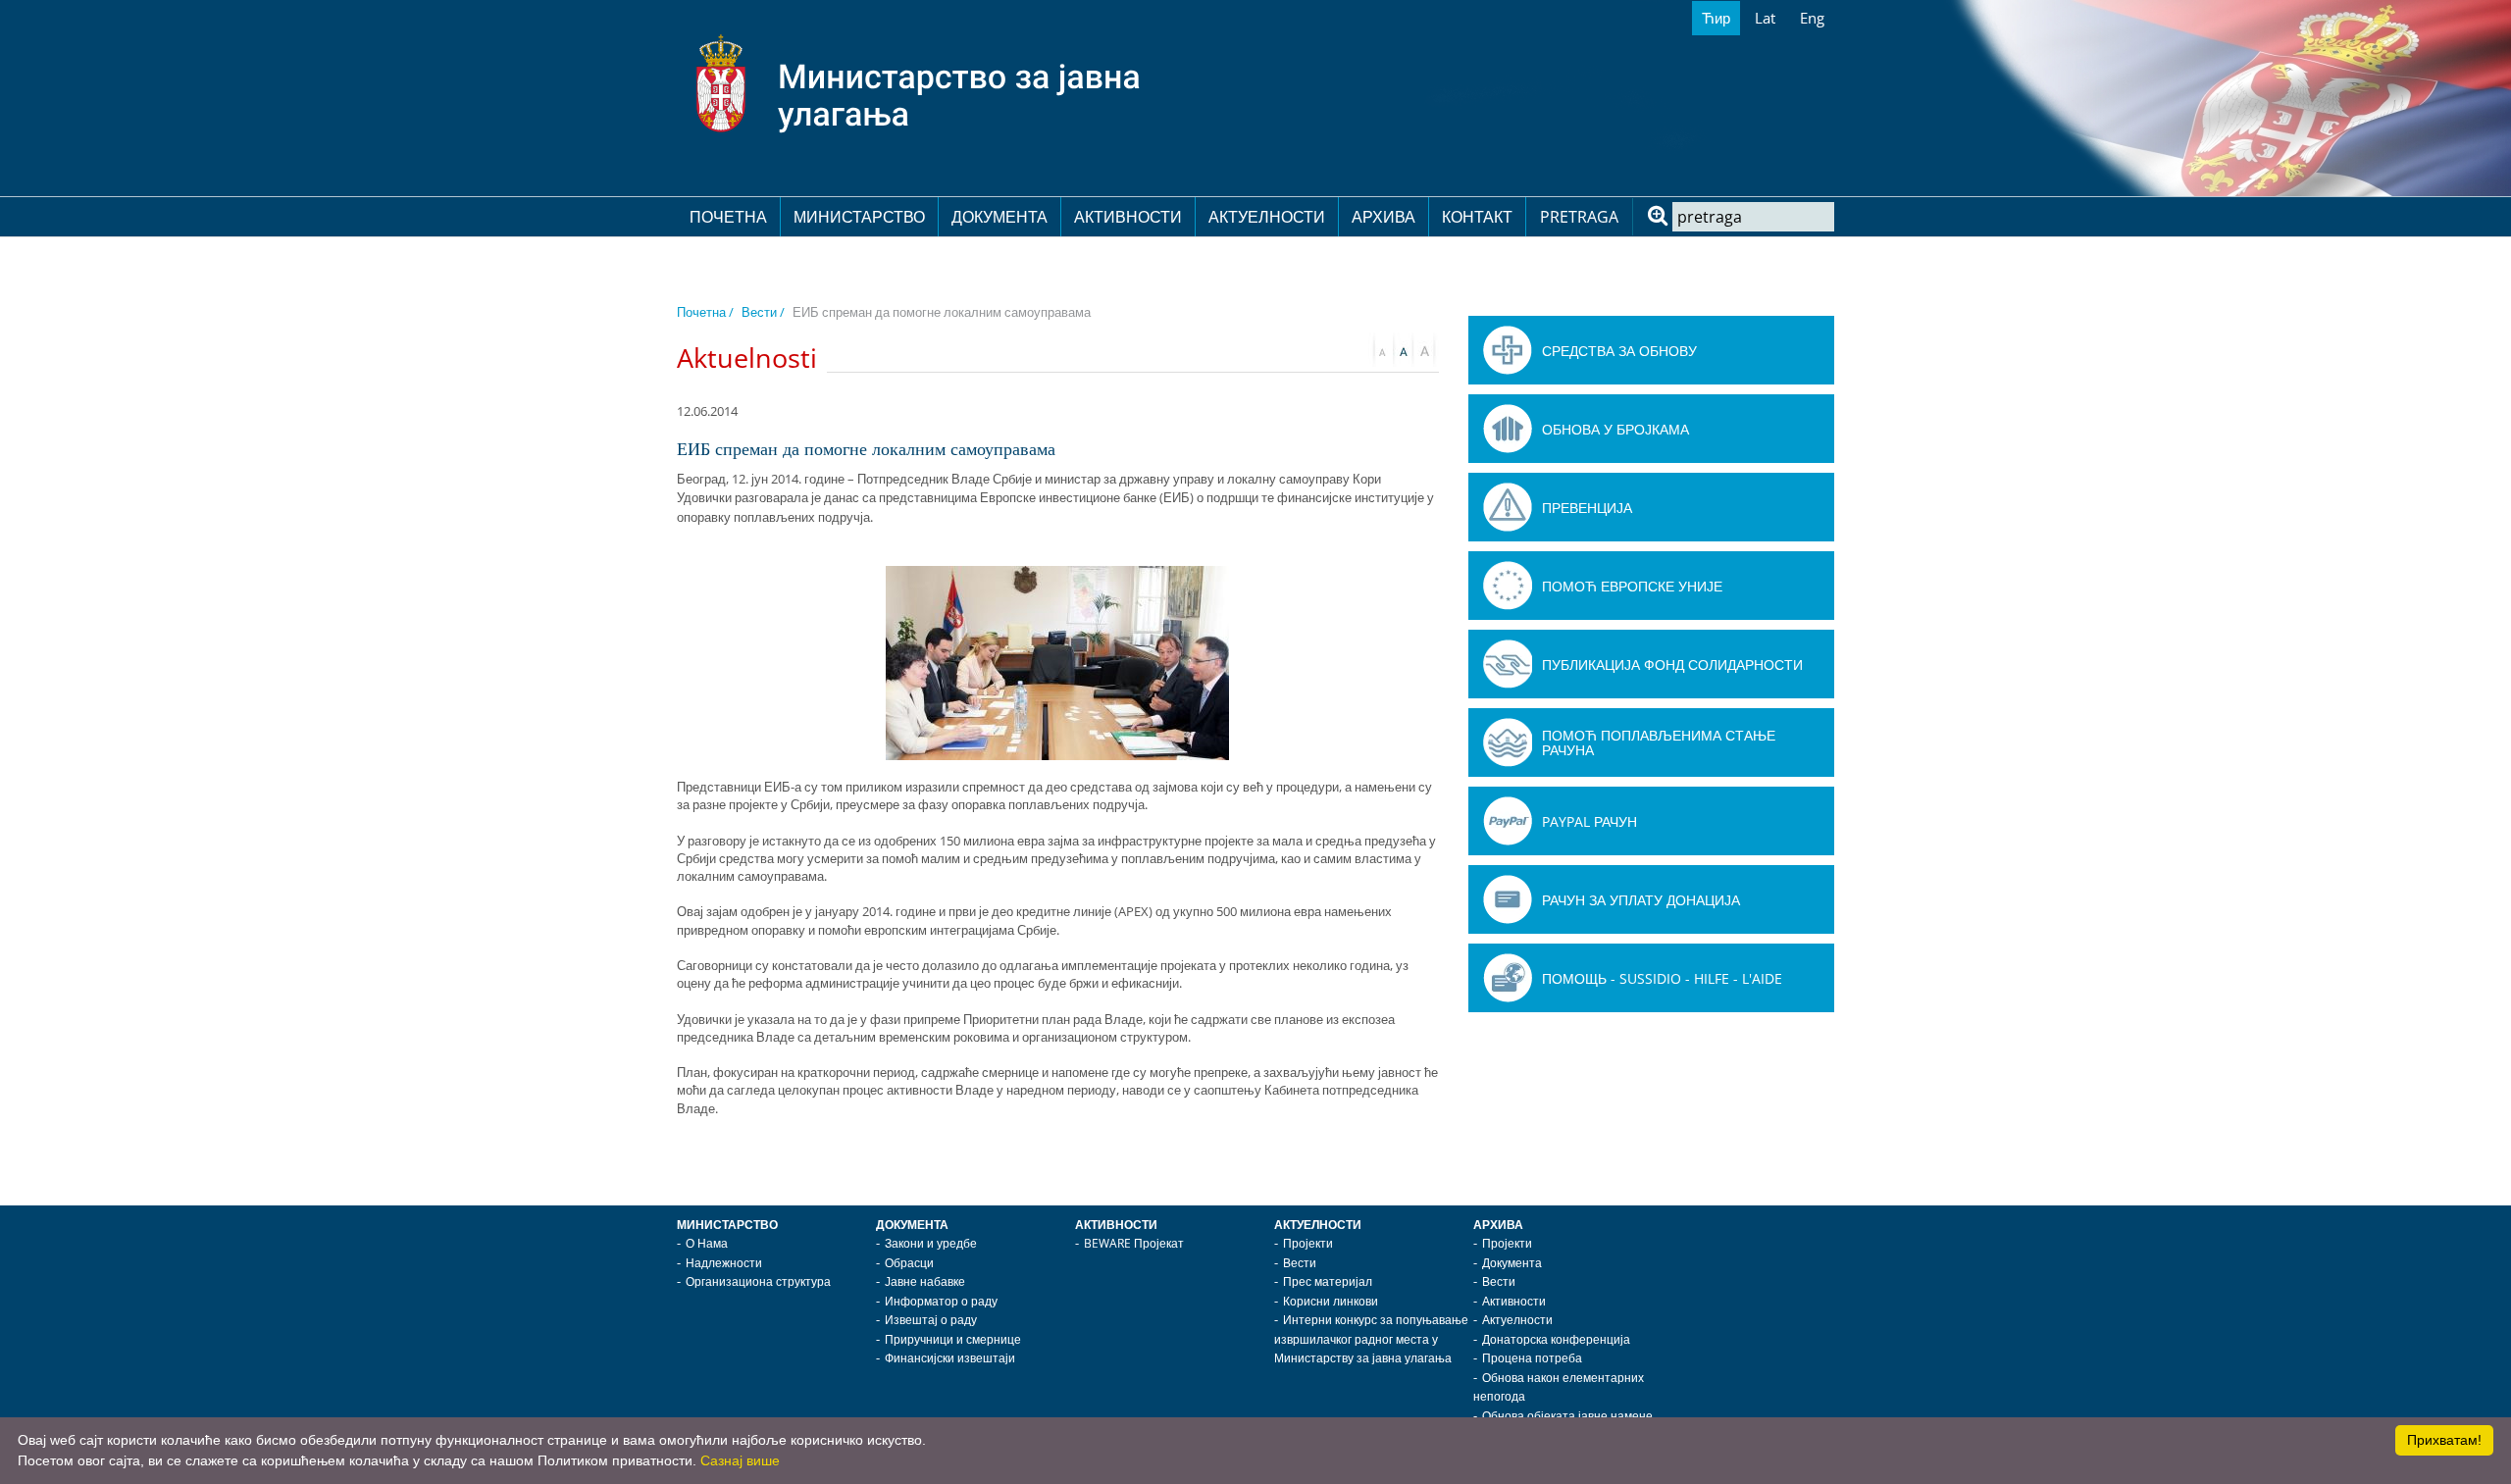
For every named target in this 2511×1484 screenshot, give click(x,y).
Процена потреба (1532, 1358)
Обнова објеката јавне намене (1567, 1416)
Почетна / (705, 312)
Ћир (1716, 18)
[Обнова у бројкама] (1508, 429)
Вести (1300, 1263)
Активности (1128, 217)
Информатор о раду (941, 1301)
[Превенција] (1508, 507)
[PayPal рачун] (1508, 821)
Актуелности (1267, 217)
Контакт (1477, 217)
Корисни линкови (1331, 1301)
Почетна (728, 217)
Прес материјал (1328, 1281)
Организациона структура (758, 1281)
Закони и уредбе (931, 1243)
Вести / (763, 312)
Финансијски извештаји (950, 1358)
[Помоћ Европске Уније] (1508, 586)
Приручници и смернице (953, 1339)
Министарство (859, 217)
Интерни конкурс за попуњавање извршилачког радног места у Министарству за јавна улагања (1371, 1339)
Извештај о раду (931, 1320)
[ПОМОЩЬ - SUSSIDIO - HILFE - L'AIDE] (1508, 978)
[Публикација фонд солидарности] (1508, 664)
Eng (1812, 18)
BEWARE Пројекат (1134, 1243)
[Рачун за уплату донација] (1508, 899)
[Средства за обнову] (1508, 350)
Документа (999, 217)
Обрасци (909, 1263)
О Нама (707, 1243)
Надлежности (724, 1263)
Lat (1765, 18)
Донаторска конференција (1556, 1339)
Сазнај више (740, 1460)
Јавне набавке (925, 1281)
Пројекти (1308, 1243)
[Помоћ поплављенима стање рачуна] (1508, 742)
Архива (1384, 217)
